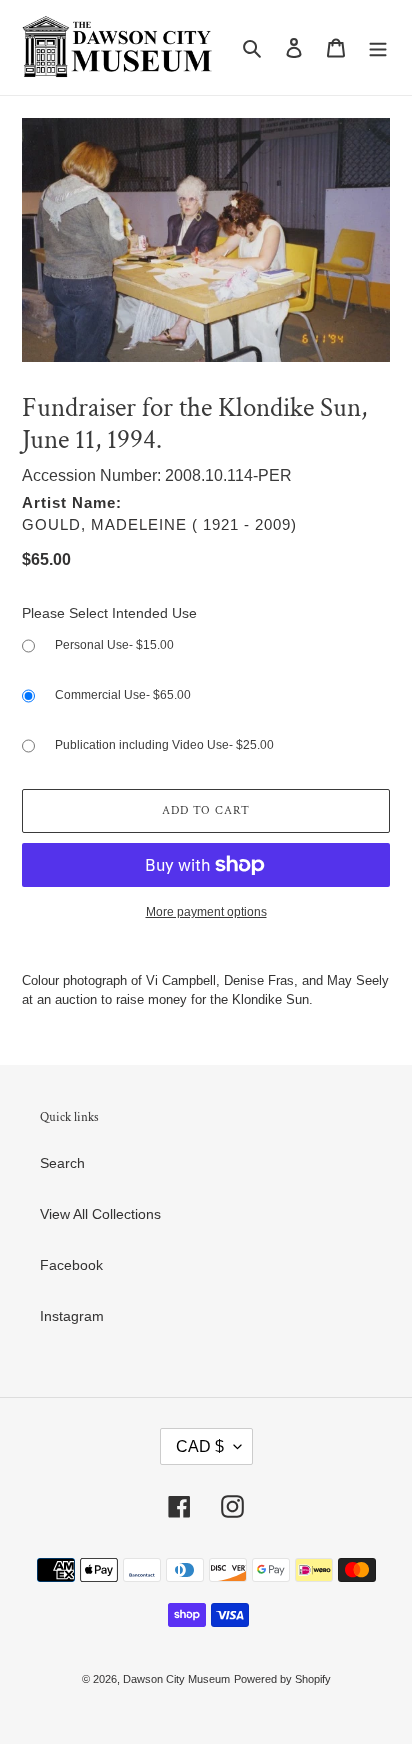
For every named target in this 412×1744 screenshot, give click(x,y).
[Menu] (378, 47)
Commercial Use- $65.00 (123, 695)
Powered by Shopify (282, 1679)
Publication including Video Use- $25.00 (164, 745)
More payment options (206, 912)
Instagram (72, 1316)
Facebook (71, 1265)
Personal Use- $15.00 (114, 645)
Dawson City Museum (176, 1679)
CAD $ (200, 1446)
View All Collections (100, 1214)
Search (62, 1163)
